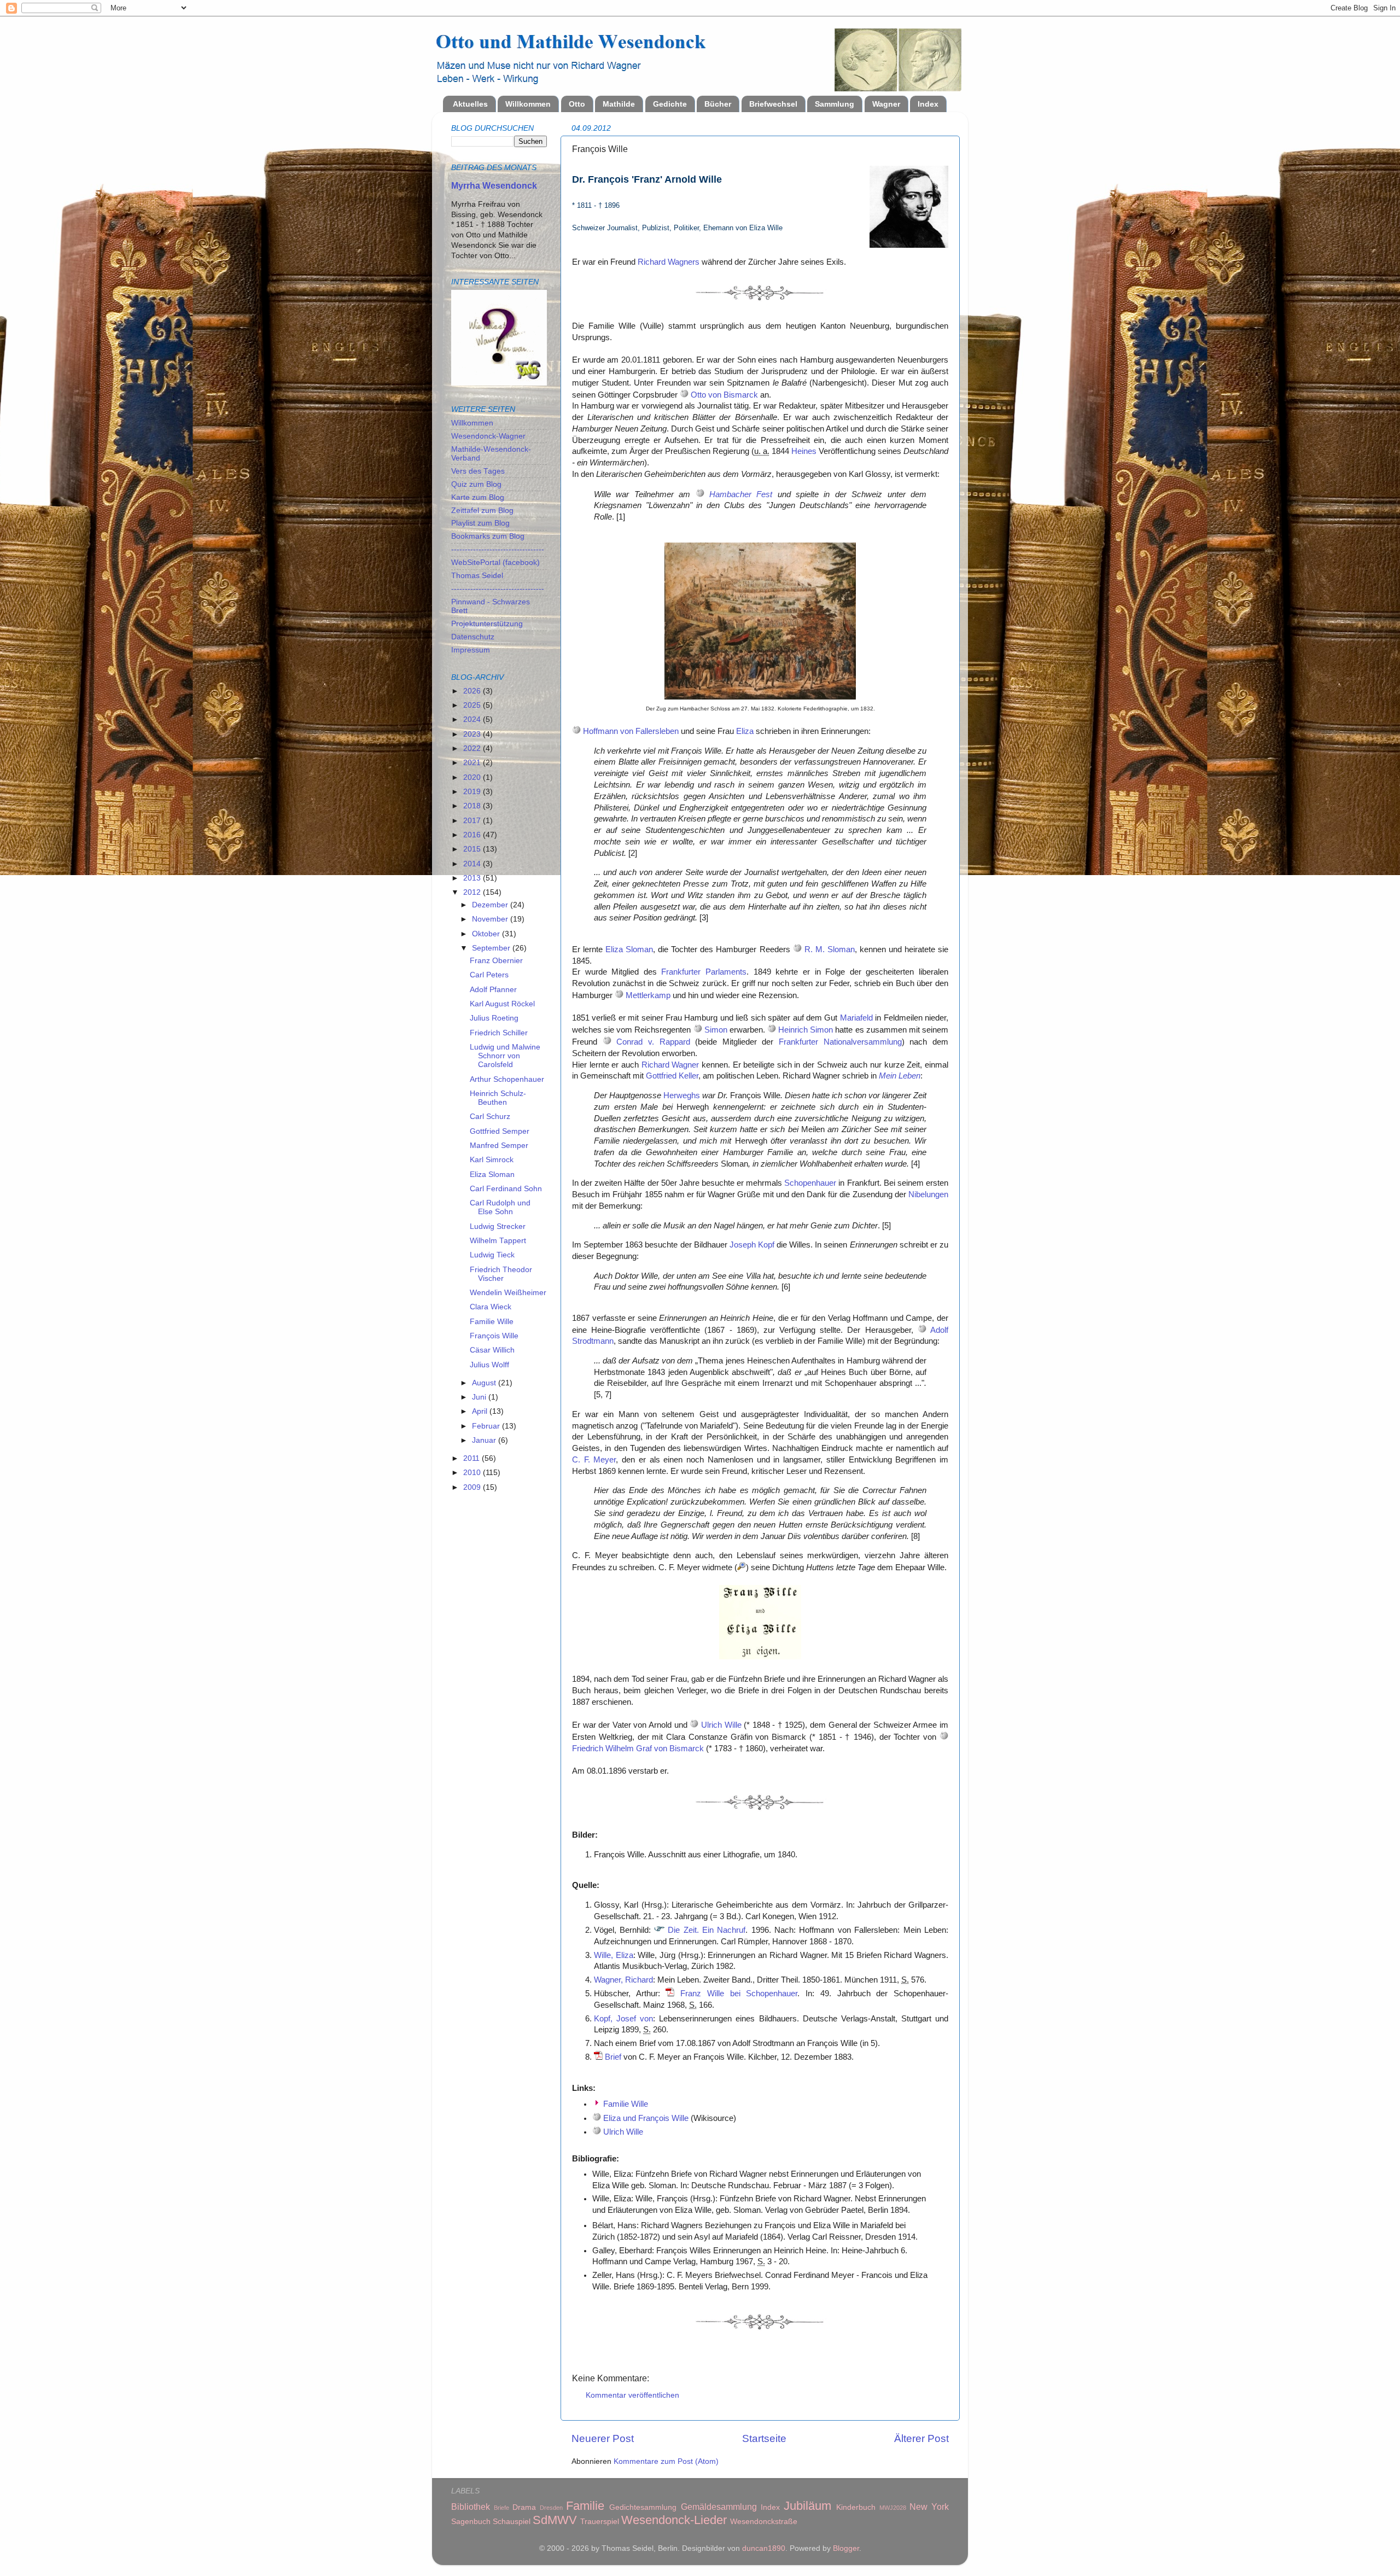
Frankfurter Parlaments (704, 972)
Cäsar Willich (492, 1350)
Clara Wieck (491, 1307)
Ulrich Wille (721, 1725)
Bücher (718, 104)
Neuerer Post (603, 2438)
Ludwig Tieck (492, 1255)
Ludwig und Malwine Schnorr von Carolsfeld (505, 1056)
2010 (473, 1473)
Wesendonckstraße (764, 2522)
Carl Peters (489, 975)
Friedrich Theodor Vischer (501, 1274)
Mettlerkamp (648, 995)
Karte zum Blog (478, 497)
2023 (473, 734)
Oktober (487, 934)
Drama (524, 2507)
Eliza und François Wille (646, 2118)
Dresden (551, 2508)
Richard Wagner (670, 1065)
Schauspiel (512, 2522)
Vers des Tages (478, 471)
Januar (485, 1440)
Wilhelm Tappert (498, 1241)
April (481, 1411)
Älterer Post (921, 2438)
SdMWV (555, 2520)
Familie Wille (626, 2104)
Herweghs (682, 1095)
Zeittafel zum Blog (482, 511)
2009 (473, 1487)
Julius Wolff (489, 1365)
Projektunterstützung (487, 624)
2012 (473, 892)
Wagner (886, 104)
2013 (473, 878)
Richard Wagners (669, 262)
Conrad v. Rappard (653, 1042)
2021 (473, 763)
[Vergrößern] (742, 1567)
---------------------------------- (498, 549)
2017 (473, 821)
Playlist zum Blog (480, 523)
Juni (480, 1397)
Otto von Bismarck (724, 395)
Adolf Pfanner (493, 990)
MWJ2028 (893, 2508)
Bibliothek (471, 2507)
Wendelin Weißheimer (508, 1293)
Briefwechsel (773, 104)
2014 (473, 864)
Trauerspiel (600, 2522)
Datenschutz (473, 637)
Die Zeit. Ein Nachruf (707, 1930)
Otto (577, 104)
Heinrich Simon (806, 1030)
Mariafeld (856, 1018)
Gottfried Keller (672, 1076)
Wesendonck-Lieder (674, 2520)
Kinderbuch (856, 2507)
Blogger (846, 2548)
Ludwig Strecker (498, 1226)
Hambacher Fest (741, 494)
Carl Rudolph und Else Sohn (500, 1207)
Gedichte (670, 104)
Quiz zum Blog (476, 484)
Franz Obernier (496, 961)
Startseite (764, 2438)
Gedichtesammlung (643, 2507)
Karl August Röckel (502, 1004)
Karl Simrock (492, 1160)
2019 (473, 792)
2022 (473, 748)
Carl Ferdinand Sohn (506, 1189)
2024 (473, 719)
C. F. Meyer (594, 1460)
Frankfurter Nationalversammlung (840, 1042)
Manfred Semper (499, 1146)
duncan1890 (764, 2548)
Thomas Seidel (477, 576)
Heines (804, 451)
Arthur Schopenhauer (507, 1079)
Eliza (745, 731)
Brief (613, 2057)
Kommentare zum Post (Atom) (666, 2461)
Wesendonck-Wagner (488, 436)
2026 (473, 691)
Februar (487, 1426)
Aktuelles (470, 104)
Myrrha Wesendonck (494, 186)
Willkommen (528, 104)
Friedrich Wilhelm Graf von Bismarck (638, 1749)
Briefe (501, 2508)
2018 (473, 806)
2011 (472, 1458)
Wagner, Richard (623, 1980)
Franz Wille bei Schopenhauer (739, 1994)
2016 (473, 835)
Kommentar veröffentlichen (632, 2395)
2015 (473, 849)
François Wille (494, 1336)
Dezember (491, 905)
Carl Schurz (490, 1117)
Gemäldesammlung (719, 2507)
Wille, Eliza (614, 1955)
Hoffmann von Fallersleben (631, 731)
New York (929, 2507)
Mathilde (619, 104)
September (492, 948)
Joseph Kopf (752, 1245)
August (485, 1383)
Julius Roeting (494, 1018)
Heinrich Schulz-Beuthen (498, 1098)
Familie (585, 2506)
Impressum (471, 650)
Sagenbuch (471, 2522)
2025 (473, 705)
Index (928, 104)
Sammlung (835, 104)
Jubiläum (807, 2506)
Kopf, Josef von (623, 2019)
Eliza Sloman (629, 949)
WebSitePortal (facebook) (495, 563)
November (491, 919)
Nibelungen (928, 1194)
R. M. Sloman (830, 949)
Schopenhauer (810, 1183)
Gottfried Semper (500, 1131)
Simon (716, 1030)
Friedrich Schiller (499, 1033)
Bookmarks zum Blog (488, 536)
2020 (473, 777)
